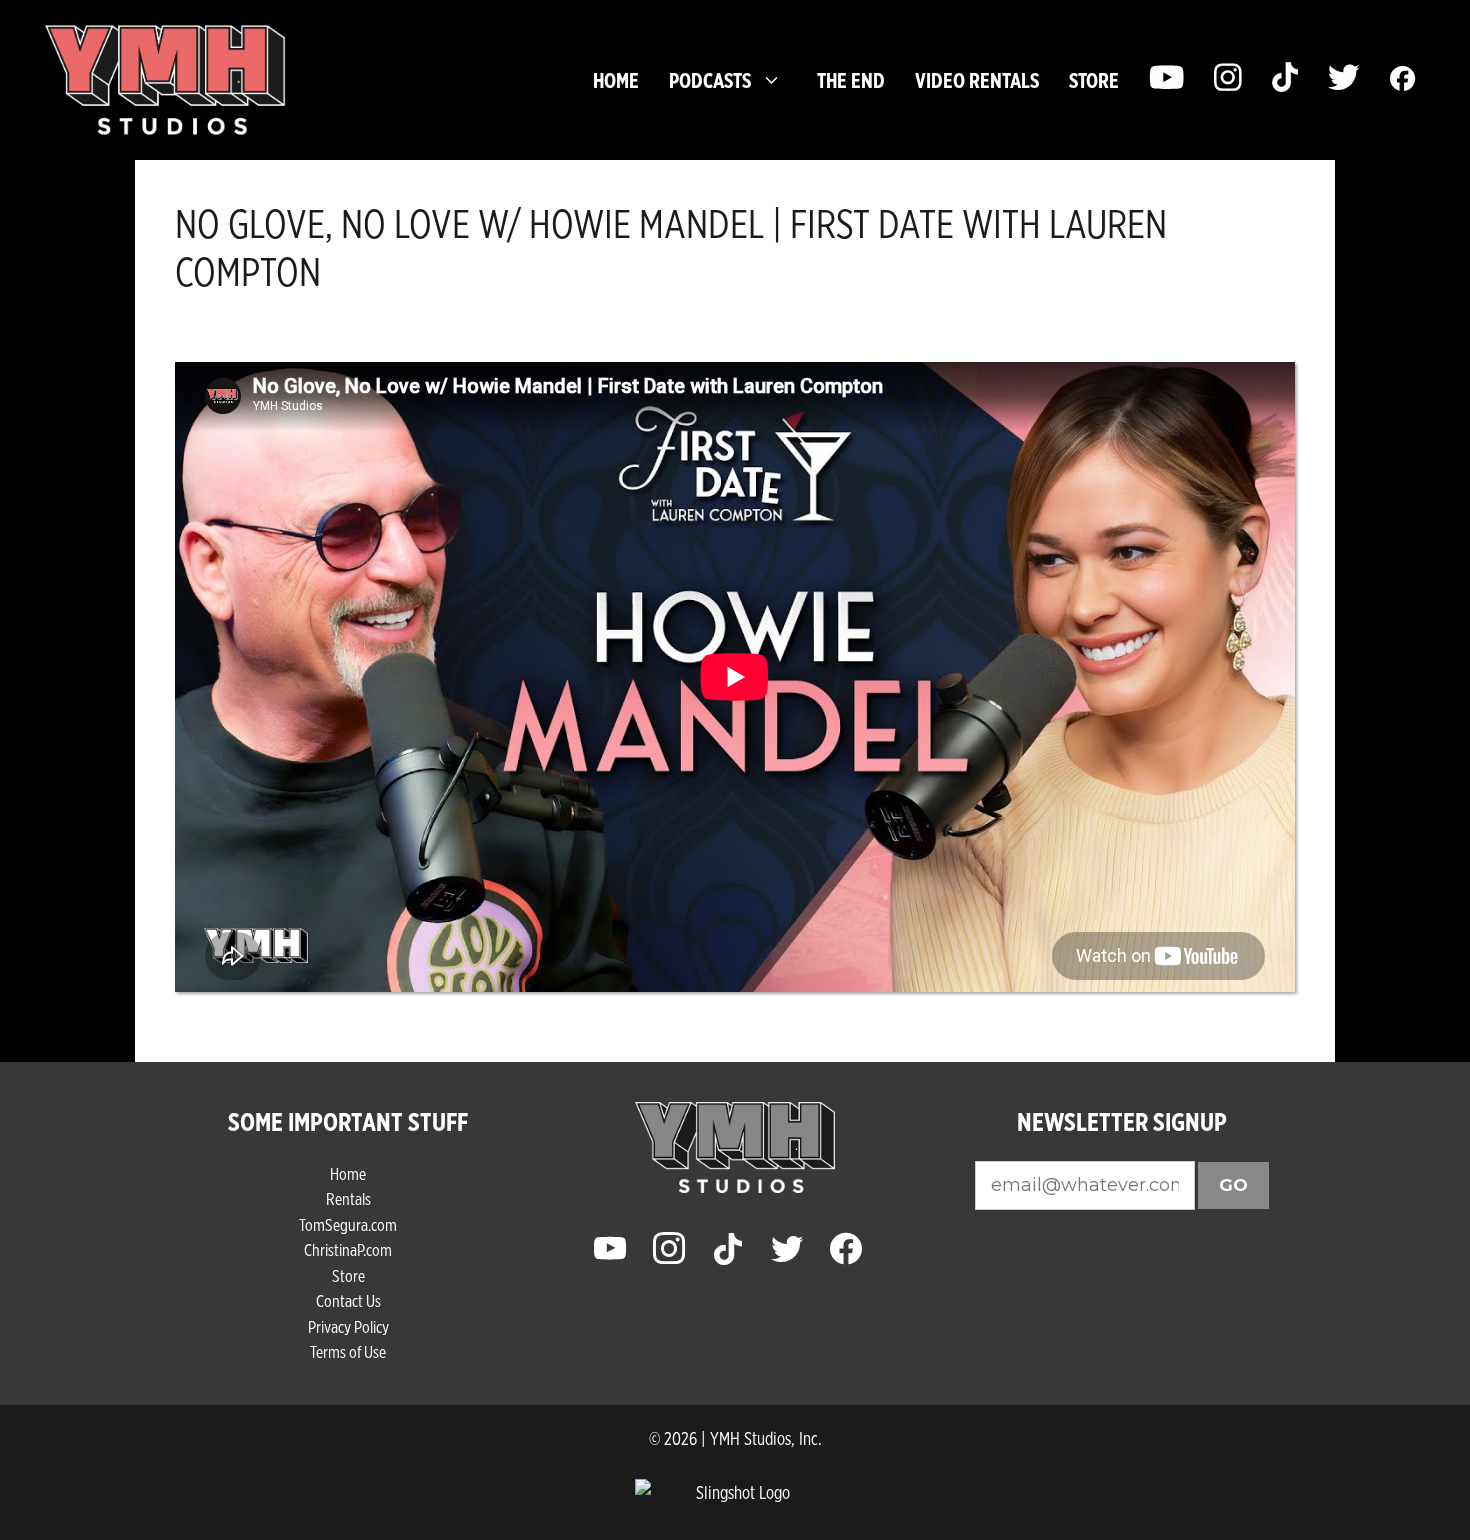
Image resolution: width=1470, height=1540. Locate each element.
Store (348, 1275)
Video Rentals (977, 80)
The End (851, 80)
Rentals (348, 1198)
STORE (1094, 80)
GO (1233, 1185)
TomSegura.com (348, 1224)
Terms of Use (348, 1351)
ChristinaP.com (348, 1249)
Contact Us (348, 1300)
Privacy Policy (348, 1326)
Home (616, 80)
